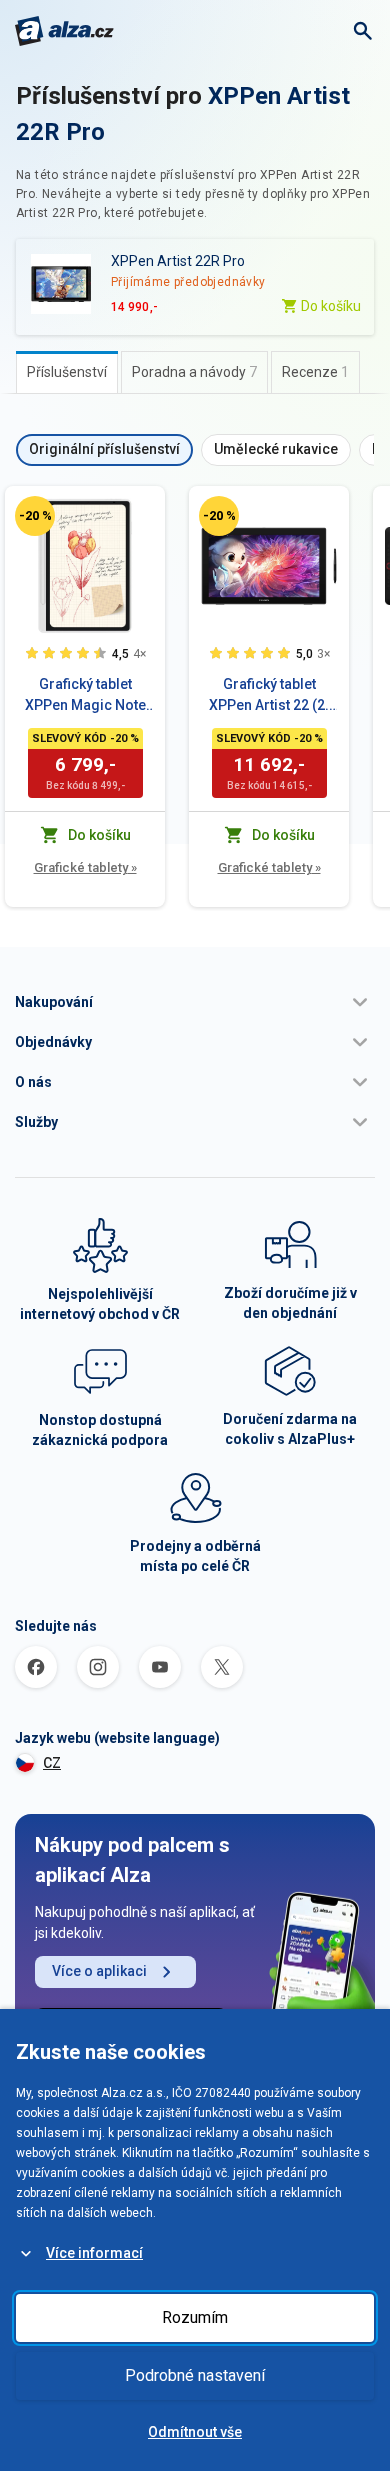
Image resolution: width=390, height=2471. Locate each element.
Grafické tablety (85, 867)
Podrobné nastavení (195, 2375)
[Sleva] (35, 516)
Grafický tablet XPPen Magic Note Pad (85, 696)
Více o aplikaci (99, 1971)
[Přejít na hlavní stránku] (64, 31)
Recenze (315, 372)
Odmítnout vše (195, 2432)
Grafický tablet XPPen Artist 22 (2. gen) (269, 696)
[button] (195, 1002)
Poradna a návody (194, 372)
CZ (52, 1763)
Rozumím (195, 2317)
